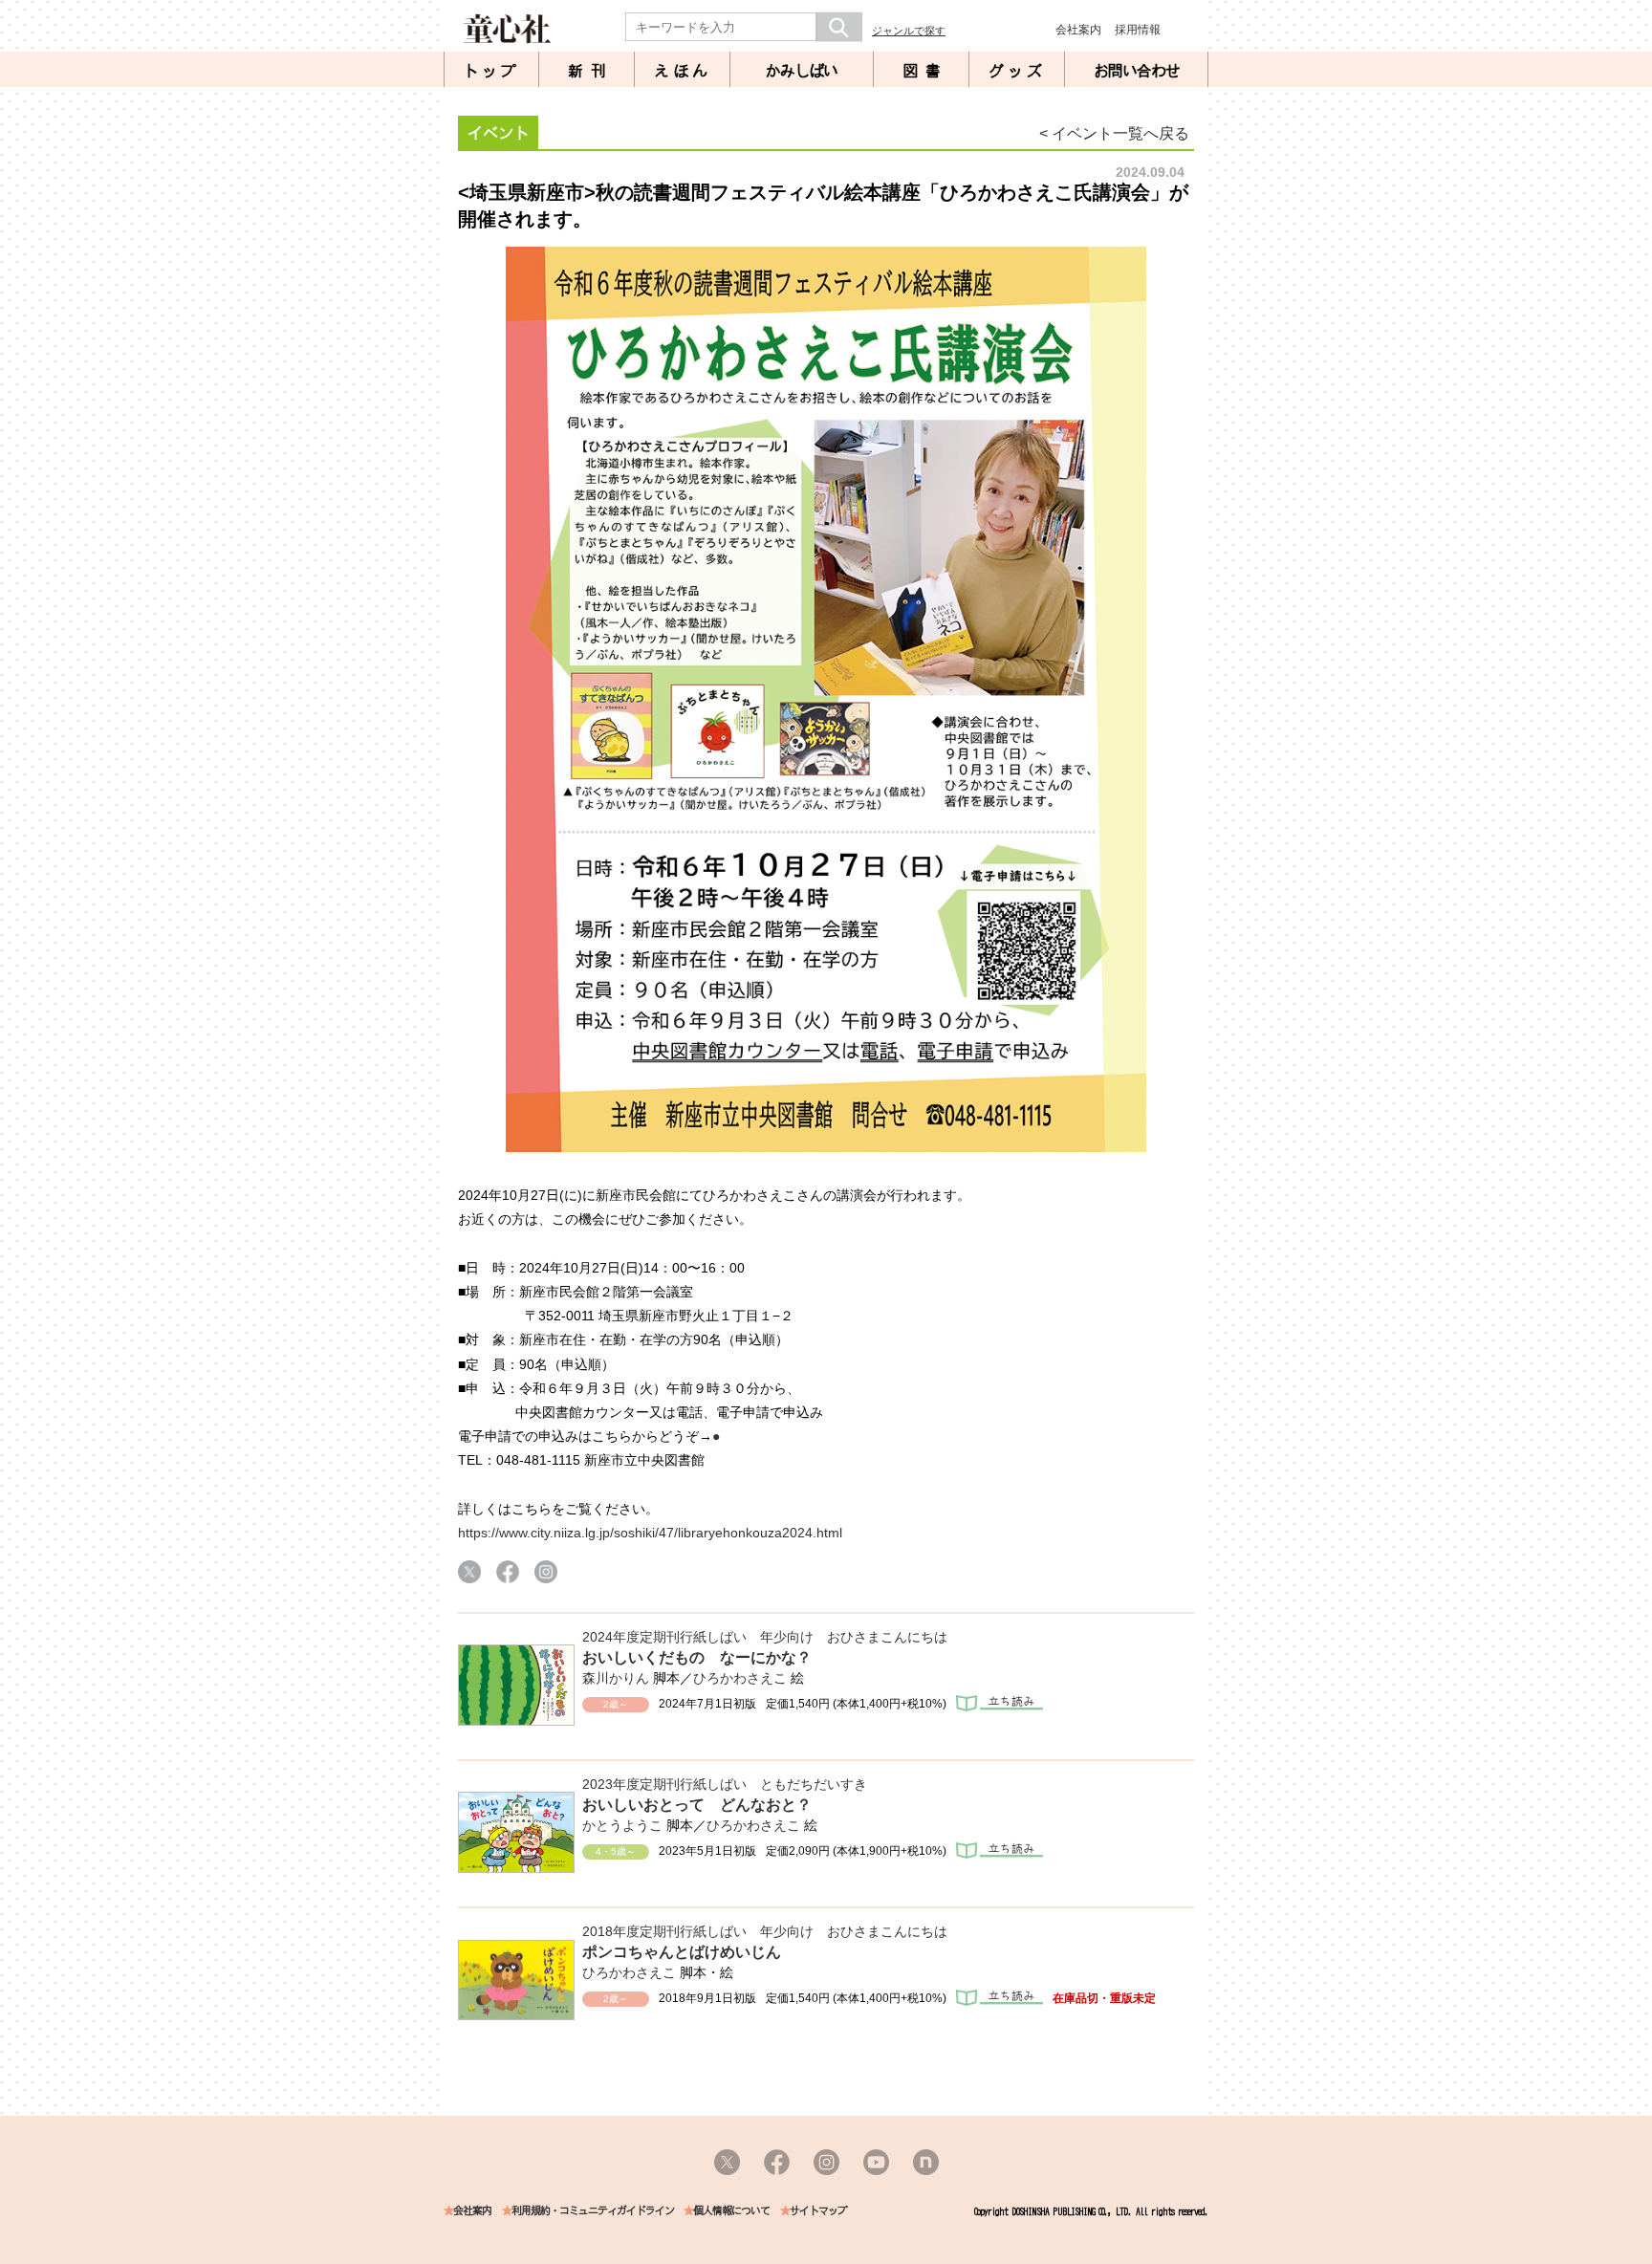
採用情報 (1138, 30)
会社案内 (1078, 30)
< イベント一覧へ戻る (1114, 133)
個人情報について (731, 2211)
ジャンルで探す (909, 31)
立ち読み (1000, 1703)
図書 (925, 71)
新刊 (591, 71)
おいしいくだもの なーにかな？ (697, 1657)
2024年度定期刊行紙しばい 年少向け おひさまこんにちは (765, 1637)
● (716, 1436)
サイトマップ (818, 2211)
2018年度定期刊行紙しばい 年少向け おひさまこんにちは (765, 1931)
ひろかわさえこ (740, 1678)
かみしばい (802, 71)
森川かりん (616, 1678)
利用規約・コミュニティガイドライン (593, 2211)
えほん (683, 71)
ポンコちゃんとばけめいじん (682, 1952)
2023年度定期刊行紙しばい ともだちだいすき (725, 1784)
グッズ (1017, 71)
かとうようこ (622, 1825)
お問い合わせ (1137, 71)
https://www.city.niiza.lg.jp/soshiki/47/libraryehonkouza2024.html (650, 1533)
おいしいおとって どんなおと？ (697, 1805)
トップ (491, 71)
